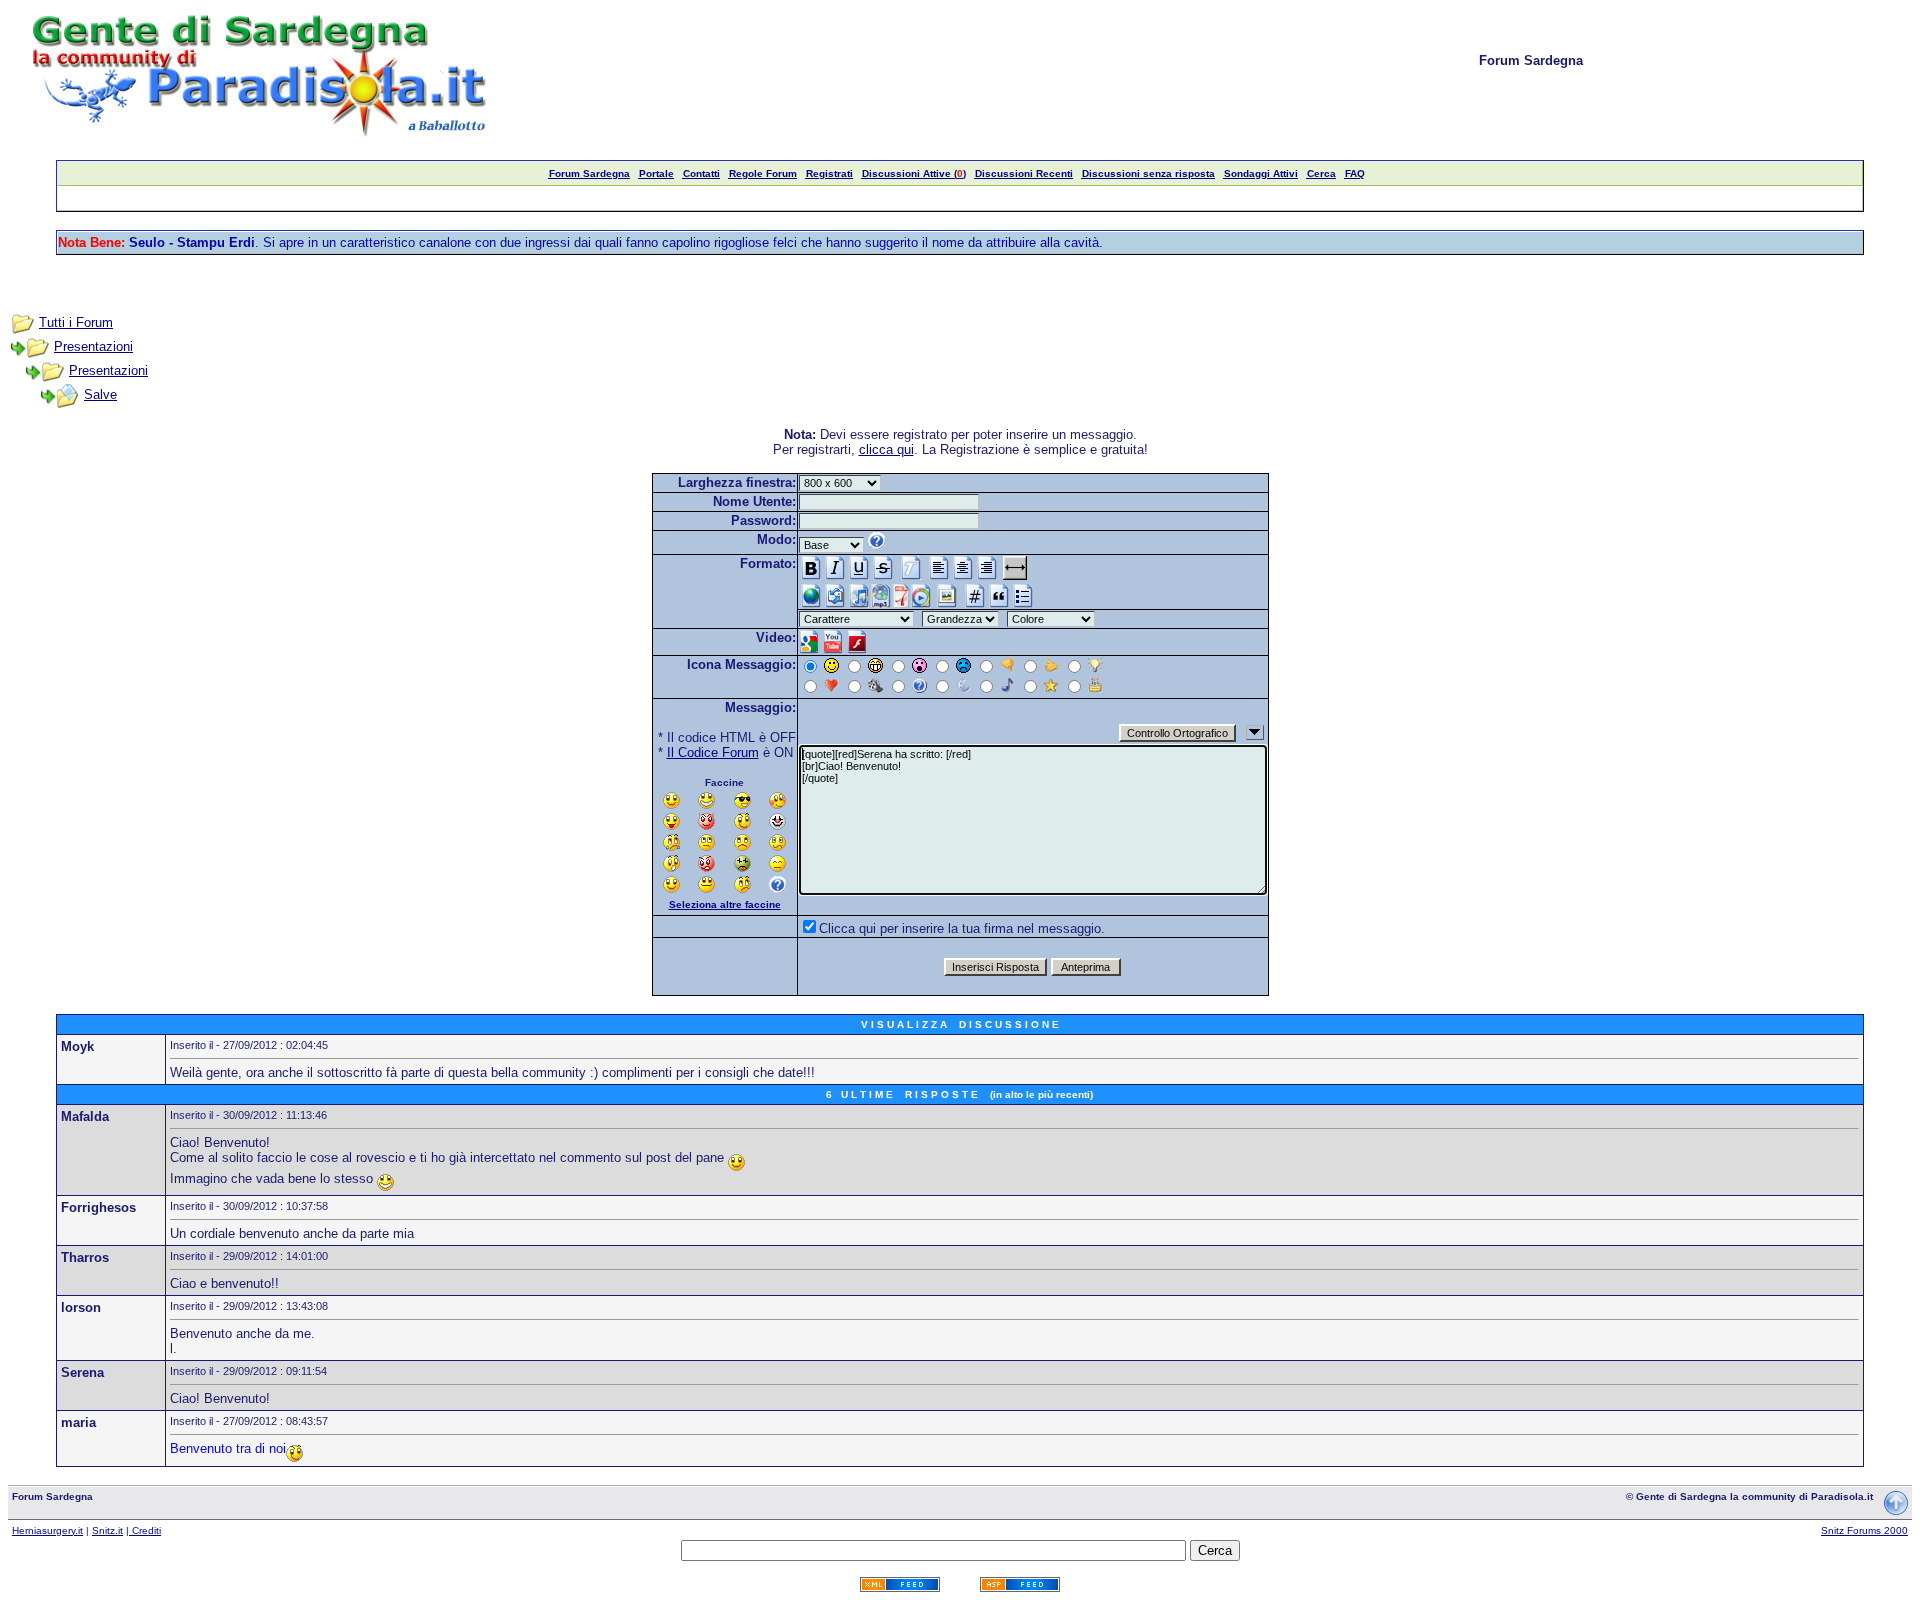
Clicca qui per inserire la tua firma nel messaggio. (962, 928)
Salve (100, 394)
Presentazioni (93, 346)
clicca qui (886, 449)
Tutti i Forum (76, 322)
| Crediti (143, 1530)
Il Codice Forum (713, 752)
